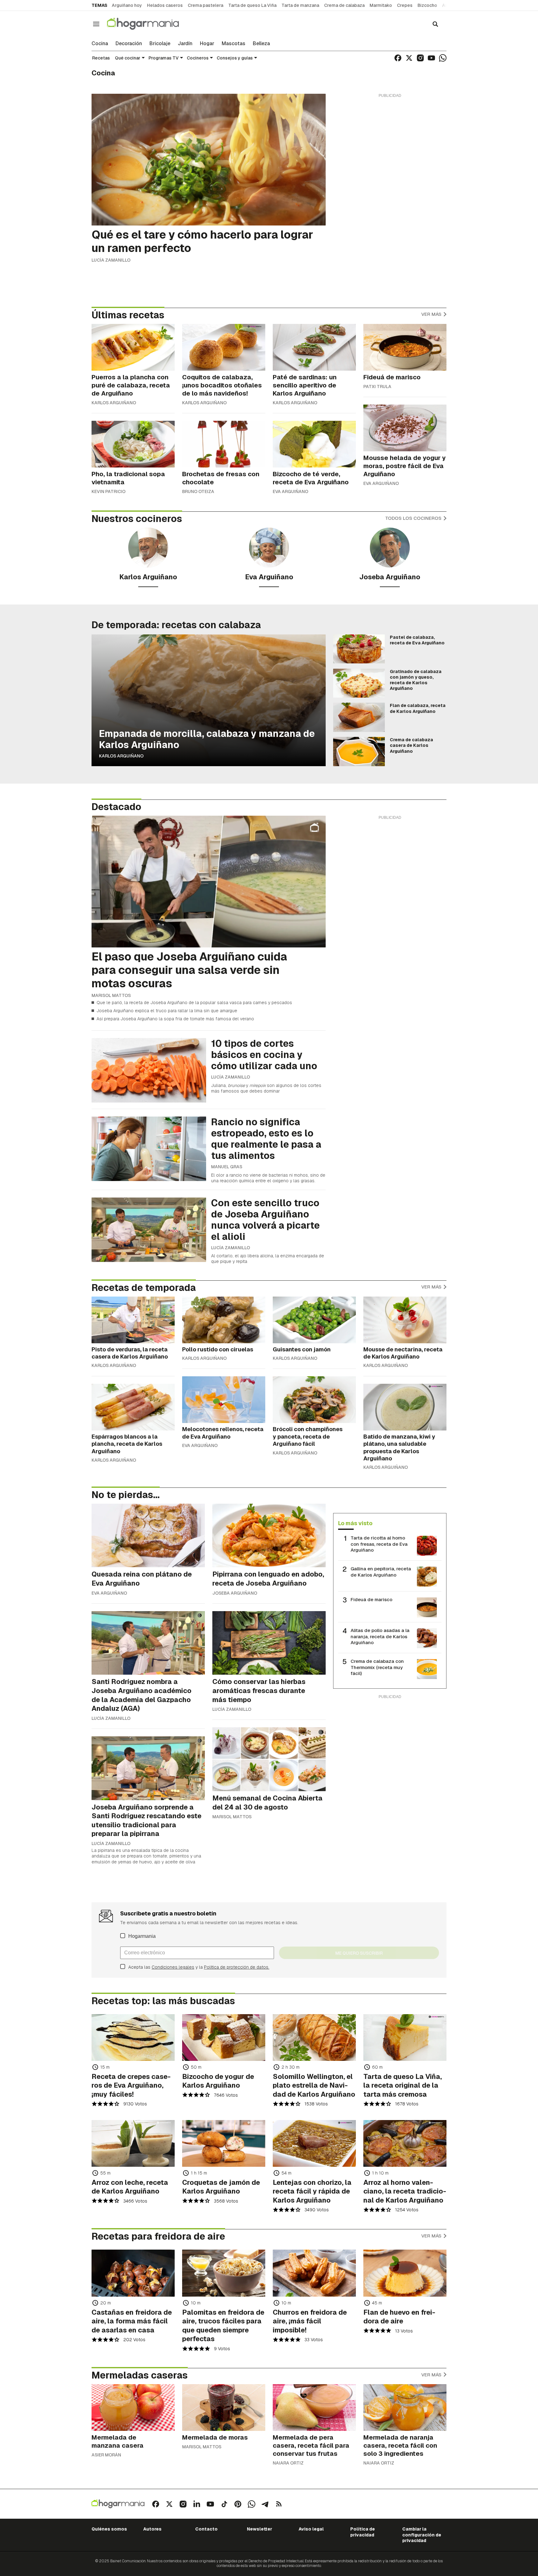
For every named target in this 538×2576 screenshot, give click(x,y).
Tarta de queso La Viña (252, 5)
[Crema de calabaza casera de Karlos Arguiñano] (359, 752)
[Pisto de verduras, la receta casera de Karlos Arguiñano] (133, 1320)
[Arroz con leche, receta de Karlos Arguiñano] (133, 2143)
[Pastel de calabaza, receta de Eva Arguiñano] (359, 649)
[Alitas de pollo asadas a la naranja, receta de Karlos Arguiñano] (427, 1638)
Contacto (206, 2529)
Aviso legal (311, 2529)
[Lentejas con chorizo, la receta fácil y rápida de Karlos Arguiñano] (314, 2143)
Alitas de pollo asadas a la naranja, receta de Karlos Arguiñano (380, 1636)
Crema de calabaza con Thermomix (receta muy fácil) (377, 1667)
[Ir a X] (409, 58)
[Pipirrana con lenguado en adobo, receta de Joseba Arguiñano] (269, 1536)
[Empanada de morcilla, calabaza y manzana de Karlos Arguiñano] (209, 700)
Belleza (261, 44)
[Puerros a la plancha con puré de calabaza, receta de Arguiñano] (133, 347)
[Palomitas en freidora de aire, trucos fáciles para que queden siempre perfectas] (224, 2273)
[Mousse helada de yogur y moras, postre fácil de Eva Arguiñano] (405, 428)
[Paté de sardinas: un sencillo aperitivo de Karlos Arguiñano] (314, 347)
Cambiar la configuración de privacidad (422, 2535)
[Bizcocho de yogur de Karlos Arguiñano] (224, 2038)
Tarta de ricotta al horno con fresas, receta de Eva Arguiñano (379, 1544)
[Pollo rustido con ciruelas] (224, 1320)
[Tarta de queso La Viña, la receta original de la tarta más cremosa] (405, 2038)
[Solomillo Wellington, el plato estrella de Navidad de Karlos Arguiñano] (314, 2038)
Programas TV (164, 58)
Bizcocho (427, 5)
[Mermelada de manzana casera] (133, 2408)
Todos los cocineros (414, 518)
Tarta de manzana (300, 5)
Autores (152, 2529)
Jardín (185, 44)
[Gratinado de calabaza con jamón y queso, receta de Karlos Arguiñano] (359, 683)
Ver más (432, 314)
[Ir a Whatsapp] (443, 58)
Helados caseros (165, 5)
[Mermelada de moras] (224, 2408)
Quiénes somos (109, 2529)
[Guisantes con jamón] (314, 1320)
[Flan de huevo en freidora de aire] (405, 2273)
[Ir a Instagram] (420, 58)
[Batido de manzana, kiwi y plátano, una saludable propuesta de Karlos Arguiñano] (405, 1407)
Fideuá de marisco (371, 1599)
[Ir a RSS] (279, 2504)
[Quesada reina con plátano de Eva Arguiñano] (148, 1536)
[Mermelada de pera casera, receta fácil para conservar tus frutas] (314, 2408)
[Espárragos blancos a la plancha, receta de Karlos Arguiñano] (133, 1407)
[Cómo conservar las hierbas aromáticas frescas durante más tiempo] (269, 1643)
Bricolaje (160, 44)
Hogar (207, 44)
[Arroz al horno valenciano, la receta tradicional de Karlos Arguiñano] (405, 2143)
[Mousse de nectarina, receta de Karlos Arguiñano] (405, 1320)
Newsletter (260, 2529)
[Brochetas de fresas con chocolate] (224, 444)
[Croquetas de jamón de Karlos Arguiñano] (224, 2143)
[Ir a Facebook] (398, 58)
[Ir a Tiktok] (224, 2504)
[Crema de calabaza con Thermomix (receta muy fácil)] (427, 1669)
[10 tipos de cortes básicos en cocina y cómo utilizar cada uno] (149, 1070)
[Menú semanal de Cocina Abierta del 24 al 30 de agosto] (269, 1759)
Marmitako (381, 5)
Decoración (129, 44)
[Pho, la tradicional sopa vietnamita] (133, 444)
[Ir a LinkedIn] (197, 2504)
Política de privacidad (363, 2532)
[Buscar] (435, 24)
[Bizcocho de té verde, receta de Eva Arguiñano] (314, 444)
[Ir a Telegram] (265, 2504)
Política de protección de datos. (237, 1967)
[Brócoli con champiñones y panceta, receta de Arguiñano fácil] (314, 1400)
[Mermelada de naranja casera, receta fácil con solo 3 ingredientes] (405, 2408)
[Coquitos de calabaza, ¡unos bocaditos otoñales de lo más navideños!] (224, 347)
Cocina (100, 44)
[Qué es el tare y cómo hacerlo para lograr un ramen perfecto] (209, 160)
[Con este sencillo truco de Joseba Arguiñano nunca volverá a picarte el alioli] (149, 1230)
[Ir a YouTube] (432, 58)
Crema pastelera (205, 5)
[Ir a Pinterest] (238, 2504)
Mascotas (234, 44)
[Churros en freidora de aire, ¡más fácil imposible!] (314, 2273)
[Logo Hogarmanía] (118, 2504)
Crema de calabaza (344, 5)
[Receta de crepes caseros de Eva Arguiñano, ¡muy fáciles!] (133, 2038)
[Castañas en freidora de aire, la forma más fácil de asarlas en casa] (133, 2273)
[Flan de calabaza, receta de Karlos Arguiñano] (359, 717)
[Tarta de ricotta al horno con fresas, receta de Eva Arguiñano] (427, 1546)
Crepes (405, 5)
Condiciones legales (173, 1967)
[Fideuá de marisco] (405, 347)
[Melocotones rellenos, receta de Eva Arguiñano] (224, 1400)
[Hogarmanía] (149, 24)
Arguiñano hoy (127, 5)
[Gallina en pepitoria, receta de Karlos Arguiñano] (427, 1577)
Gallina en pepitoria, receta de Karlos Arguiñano (381, 1572)
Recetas (101, 58)
